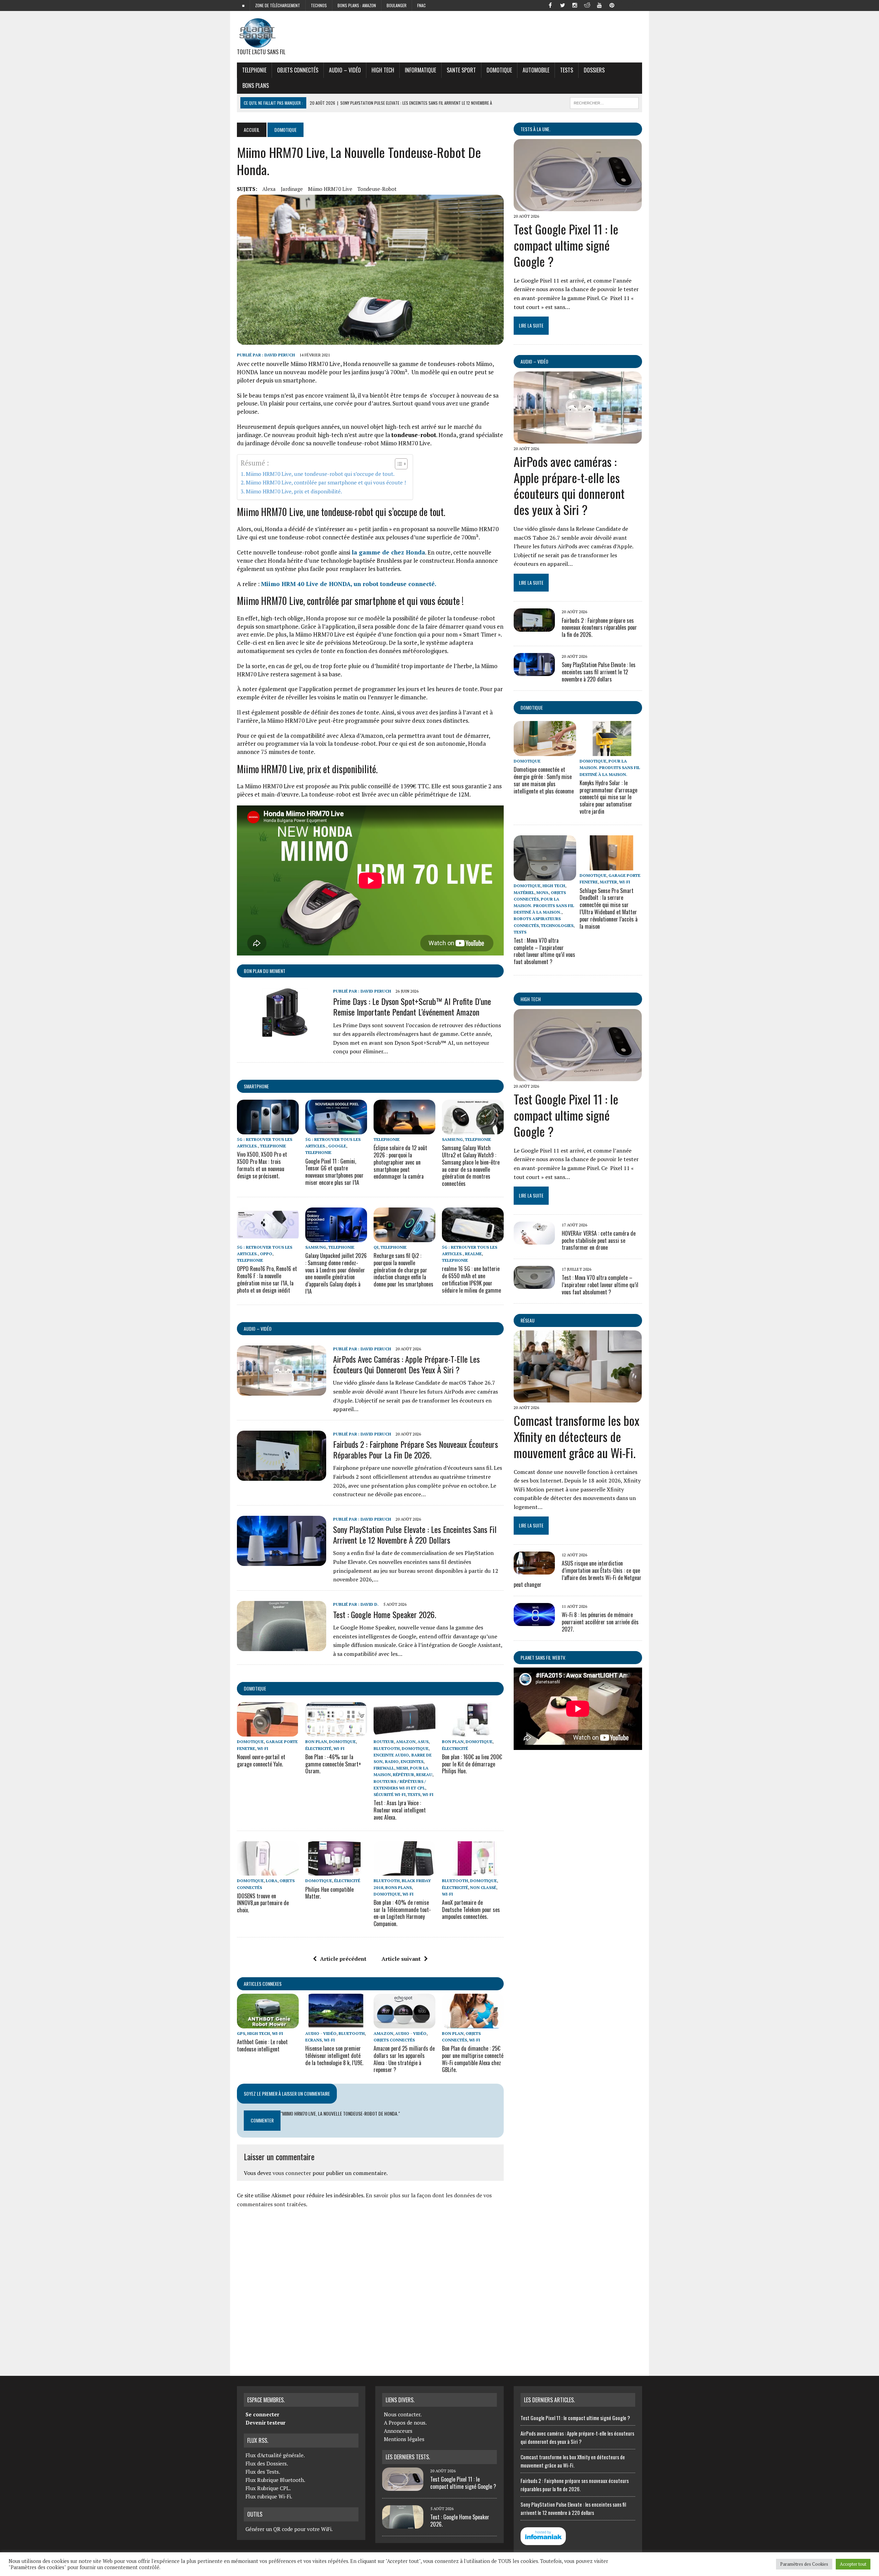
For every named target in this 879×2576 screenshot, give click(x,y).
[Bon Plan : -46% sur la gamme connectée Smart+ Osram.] (336, 1732)
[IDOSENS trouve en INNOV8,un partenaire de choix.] (268, 1871)
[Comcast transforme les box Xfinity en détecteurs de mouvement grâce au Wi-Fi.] (578, 1398)
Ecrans (313, 2040)
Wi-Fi (263, 1748)
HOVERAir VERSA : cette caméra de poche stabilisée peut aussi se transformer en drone (599, 1240)
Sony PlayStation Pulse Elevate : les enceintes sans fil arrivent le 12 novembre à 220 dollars (415, 1535)
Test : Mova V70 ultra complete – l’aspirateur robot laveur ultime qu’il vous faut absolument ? (544, 951)
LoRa (272, 1881)
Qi (376, 1247)
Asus (423, 1742)
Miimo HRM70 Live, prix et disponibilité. (294, 491)
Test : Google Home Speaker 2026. (385, 1614)
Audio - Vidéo (321, 2033)
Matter (608, 882)
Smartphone (256, 1086)
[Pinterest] (612, 5)
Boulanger (397, 5)
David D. (370, 1604)
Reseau (424, 1774)
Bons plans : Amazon (357, 5)
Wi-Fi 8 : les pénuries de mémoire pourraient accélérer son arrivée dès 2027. (600, 1622)
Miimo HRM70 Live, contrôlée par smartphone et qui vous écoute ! (326, 482)
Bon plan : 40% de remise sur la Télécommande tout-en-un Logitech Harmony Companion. (402, 1913)
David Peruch (280, 355)
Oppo (266, 1254)
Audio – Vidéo (345, 70)
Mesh (402, 1768)
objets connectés (298, 70)
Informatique (420, 70)
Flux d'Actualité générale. (275, 2455)
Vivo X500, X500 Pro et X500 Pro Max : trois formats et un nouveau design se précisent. (262, 1165)
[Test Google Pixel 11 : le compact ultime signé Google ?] (578, 207)
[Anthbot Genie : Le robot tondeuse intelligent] (268, 2024)
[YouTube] (600, 5)
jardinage (292, 189)
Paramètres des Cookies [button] (804, 2564)
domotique (255, 1688)
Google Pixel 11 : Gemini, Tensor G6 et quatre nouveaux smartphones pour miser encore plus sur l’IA (334, 1172)
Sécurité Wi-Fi (390, 1794)
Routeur (384, 1742)
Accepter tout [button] (853, 2564)
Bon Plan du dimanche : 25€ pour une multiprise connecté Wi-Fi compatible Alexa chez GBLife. (473, 2059)
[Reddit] (587, 5)
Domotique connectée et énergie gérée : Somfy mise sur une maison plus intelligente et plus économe (544, 780)
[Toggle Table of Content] (398, 464)
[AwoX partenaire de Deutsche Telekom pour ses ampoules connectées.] (473, 1871)
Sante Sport (461, 70)
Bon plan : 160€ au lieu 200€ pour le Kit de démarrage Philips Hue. (472, 1764)
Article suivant (401, 1959)
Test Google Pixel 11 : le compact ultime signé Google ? (566, 245)
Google (337, 1146)
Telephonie (254, 70)
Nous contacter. (403, 2414)
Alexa (269, 189)
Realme (473, 1254)
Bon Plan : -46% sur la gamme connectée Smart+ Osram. (333, 1764)
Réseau (528, 1320)
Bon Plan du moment (265, 971)
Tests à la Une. (535, 129)
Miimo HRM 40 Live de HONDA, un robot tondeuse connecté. (349, 584)
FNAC (421, 5)
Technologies (557, 925)
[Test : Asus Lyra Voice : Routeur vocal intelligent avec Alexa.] (404, 1732)
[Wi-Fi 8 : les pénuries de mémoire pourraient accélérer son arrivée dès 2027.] (534, 1622)
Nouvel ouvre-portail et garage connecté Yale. (261, 1760)
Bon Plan (316, 1742)
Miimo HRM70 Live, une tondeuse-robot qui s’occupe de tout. (320, 474)
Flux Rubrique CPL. (268, 2488)
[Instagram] (575, 5)
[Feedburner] (624, 5)
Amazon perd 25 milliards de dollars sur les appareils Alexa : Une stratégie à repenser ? (404, 2059)
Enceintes (412, 1761)
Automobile (536, 70)
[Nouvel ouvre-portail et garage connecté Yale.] (268, 1732)
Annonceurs (398, 2431)
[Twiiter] (562, 5)
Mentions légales (404, 2439)
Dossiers (594, 70)
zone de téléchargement (278, 5)
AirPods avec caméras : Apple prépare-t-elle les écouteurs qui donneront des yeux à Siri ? (406, 1364)
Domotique (499, 70)
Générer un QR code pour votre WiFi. (289, 2529)
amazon (406, 1742)
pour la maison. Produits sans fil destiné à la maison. (610, 768)
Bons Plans (256, 85)
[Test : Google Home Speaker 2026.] (282, 1646)
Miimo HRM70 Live (330, 189)
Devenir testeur (265, 2423)
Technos (319, 5)
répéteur (403, 1774)
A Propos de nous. (405, 2423)
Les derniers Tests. (408, 2457)
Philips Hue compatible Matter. (329, 1893)
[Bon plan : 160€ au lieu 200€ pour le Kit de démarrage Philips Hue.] (473, 1732)
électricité (318, 1748)
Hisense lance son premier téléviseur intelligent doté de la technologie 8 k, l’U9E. (334, 2056)
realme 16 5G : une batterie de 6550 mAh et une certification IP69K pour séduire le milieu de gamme (471, 1279)
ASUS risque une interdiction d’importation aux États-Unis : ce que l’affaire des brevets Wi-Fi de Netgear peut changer (578, 1574)
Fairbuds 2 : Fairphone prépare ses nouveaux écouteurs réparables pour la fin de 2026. (415, 1449)
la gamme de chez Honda (388, 552)
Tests (567, 70)
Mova (543, 892)
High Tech (383, 70)
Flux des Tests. (263, 2472)
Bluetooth (387, 1748)
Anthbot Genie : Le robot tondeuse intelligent (262, 2045)
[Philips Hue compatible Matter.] (336, 1871)
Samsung (452, 1139)
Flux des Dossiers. (267, 2463)
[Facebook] (550, 5)
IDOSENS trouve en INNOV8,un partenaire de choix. (263, 1903)
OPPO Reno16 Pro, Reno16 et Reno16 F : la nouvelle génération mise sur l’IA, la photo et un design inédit (267, 1279)
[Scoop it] (637, 5)
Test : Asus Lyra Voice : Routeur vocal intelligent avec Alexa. (400, 1810)
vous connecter (292, 2173)
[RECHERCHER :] (604, 102)
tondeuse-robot (377, 189)
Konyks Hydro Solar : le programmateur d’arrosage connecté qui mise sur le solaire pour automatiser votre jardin (608, 797)
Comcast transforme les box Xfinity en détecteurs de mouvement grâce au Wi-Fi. (577, 1436)
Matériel (524, 892)
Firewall (384, 1768)
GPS (241, 2033)
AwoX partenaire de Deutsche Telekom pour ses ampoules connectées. (471, 1910)
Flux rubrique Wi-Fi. (269, 2496)
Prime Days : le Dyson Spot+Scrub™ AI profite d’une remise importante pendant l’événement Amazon (412, 1006)
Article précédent (343, 1959)
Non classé (483, 1887)
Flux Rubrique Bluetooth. (275, 2480)
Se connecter (262, 2414)
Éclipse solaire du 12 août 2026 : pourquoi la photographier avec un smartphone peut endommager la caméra (400, 1162)
